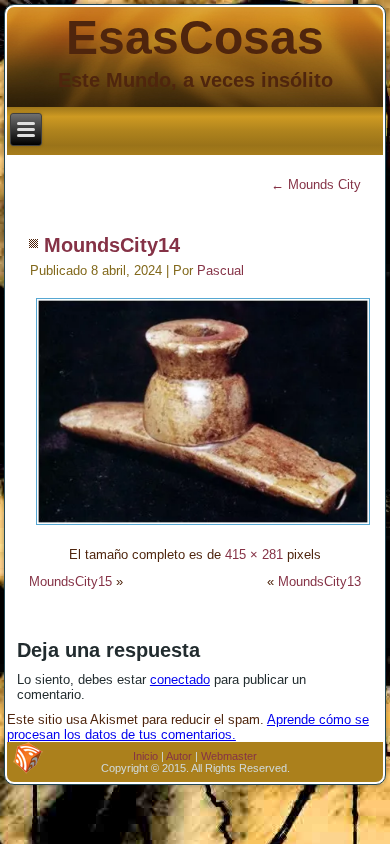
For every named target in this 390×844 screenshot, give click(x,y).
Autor (179, 756)
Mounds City (316, 184)
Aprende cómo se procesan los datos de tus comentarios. (188, 727)
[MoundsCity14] (203, 527)
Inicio (145, 756)
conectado (180, 679)
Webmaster (229, 756)
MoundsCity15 (70, 581)
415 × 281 (254, 554)
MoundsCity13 (319, 581)
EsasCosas (195, 37)
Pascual (220, 270)
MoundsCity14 (112, 245)
